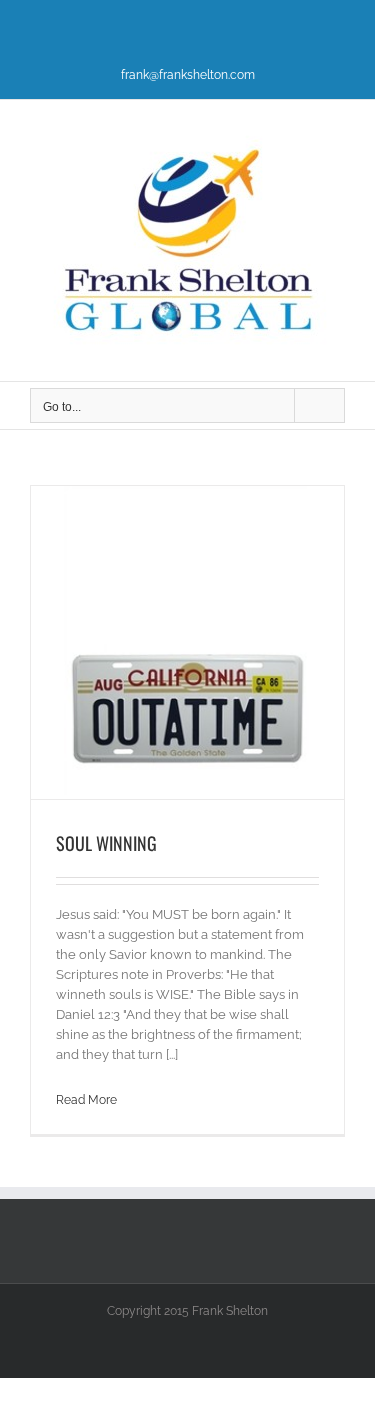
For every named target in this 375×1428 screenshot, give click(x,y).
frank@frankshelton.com (188, 75)
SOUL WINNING (106, 843)
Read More (86, 1100)
